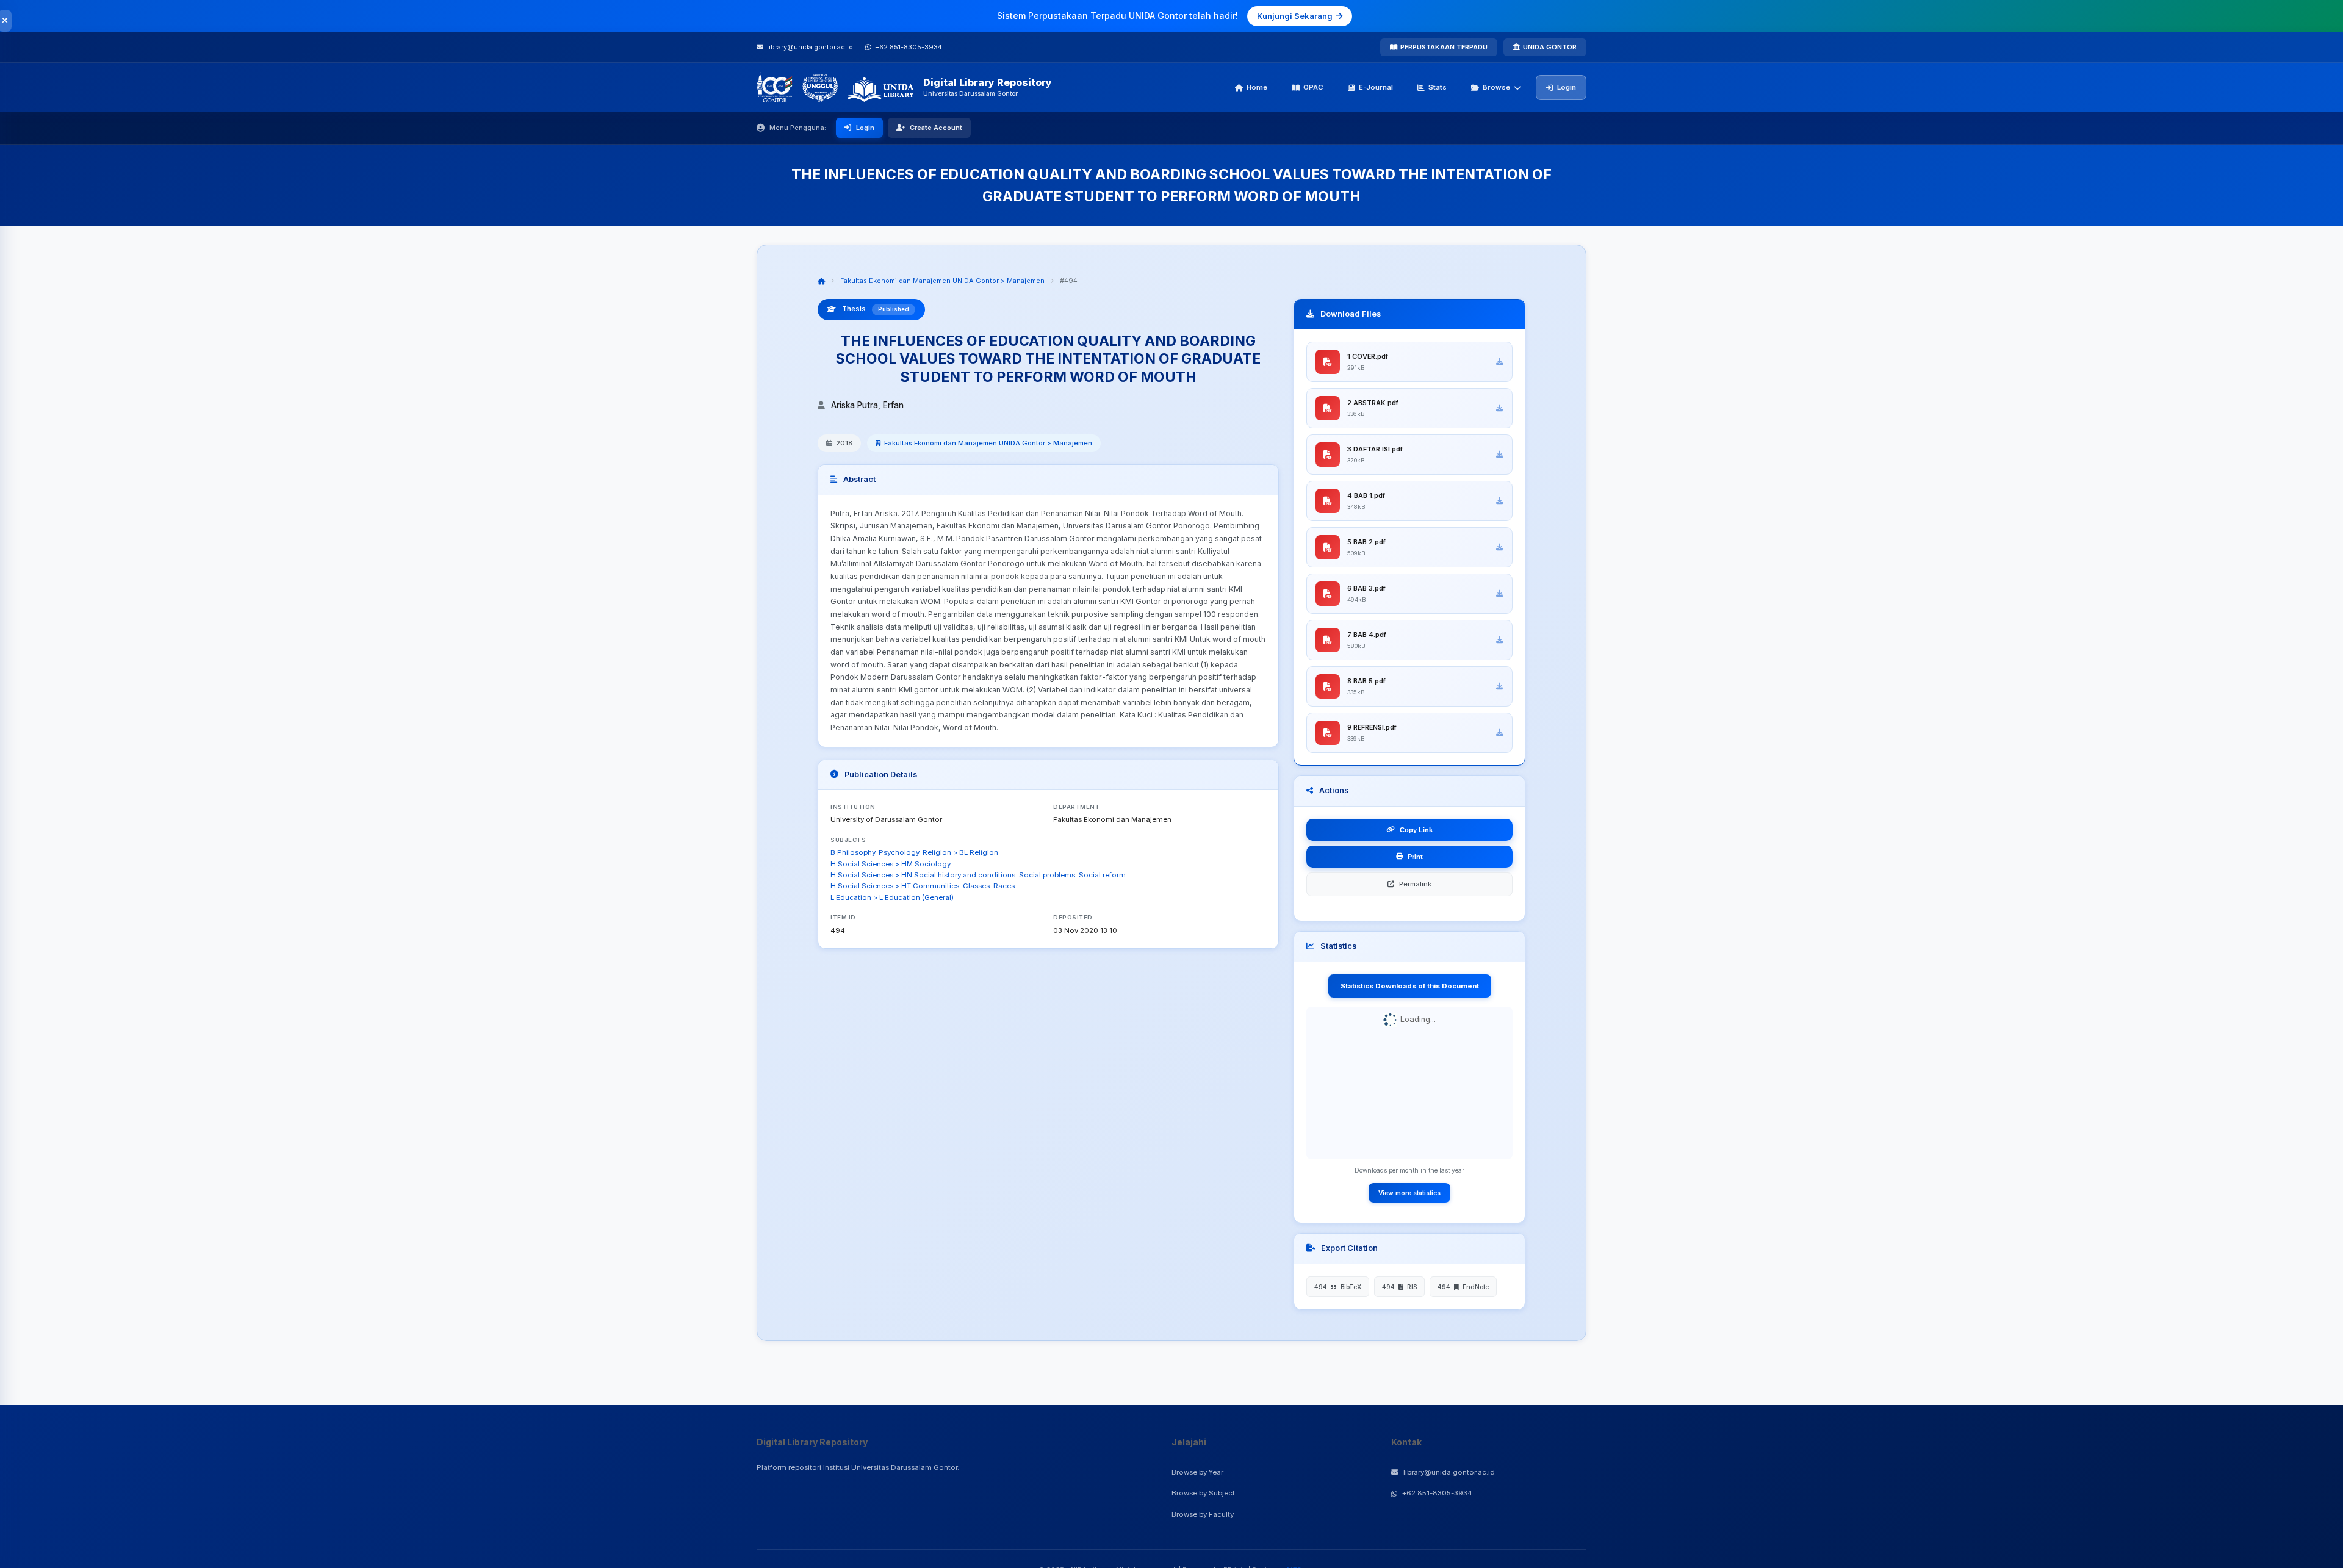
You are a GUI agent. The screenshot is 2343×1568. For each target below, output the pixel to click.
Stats (1438, 87)
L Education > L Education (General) (892, 897)
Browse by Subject (1203, 1493)
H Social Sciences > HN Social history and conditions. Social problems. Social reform (978, 875)
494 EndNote (1463, 1287)
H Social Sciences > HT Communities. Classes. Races (923, 886)
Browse (1496, 87)
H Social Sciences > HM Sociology (891, 864)
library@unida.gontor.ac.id (1449, 1472)
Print (1415, 857)
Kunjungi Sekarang (1295, 16)
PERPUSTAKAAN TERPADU (1444, 47)
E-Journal (1376, 87)
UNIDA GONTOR (1550, 47)
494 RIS (1399, 1287)
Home (1257, 87)
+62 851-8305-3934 (1437, 1493)
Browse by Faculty (1203, 1514)
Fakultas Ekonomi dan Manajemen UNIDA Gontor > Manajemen (942, 281)
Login (1567, 87)
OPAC (1313, 87)
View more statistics (1409, 1193)
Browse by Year (1197, 1472)
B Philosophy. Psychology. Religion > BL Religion (914, 852)
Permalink (1415, 884)
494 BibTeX (1338, 1287)
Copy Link (1416, 830)
